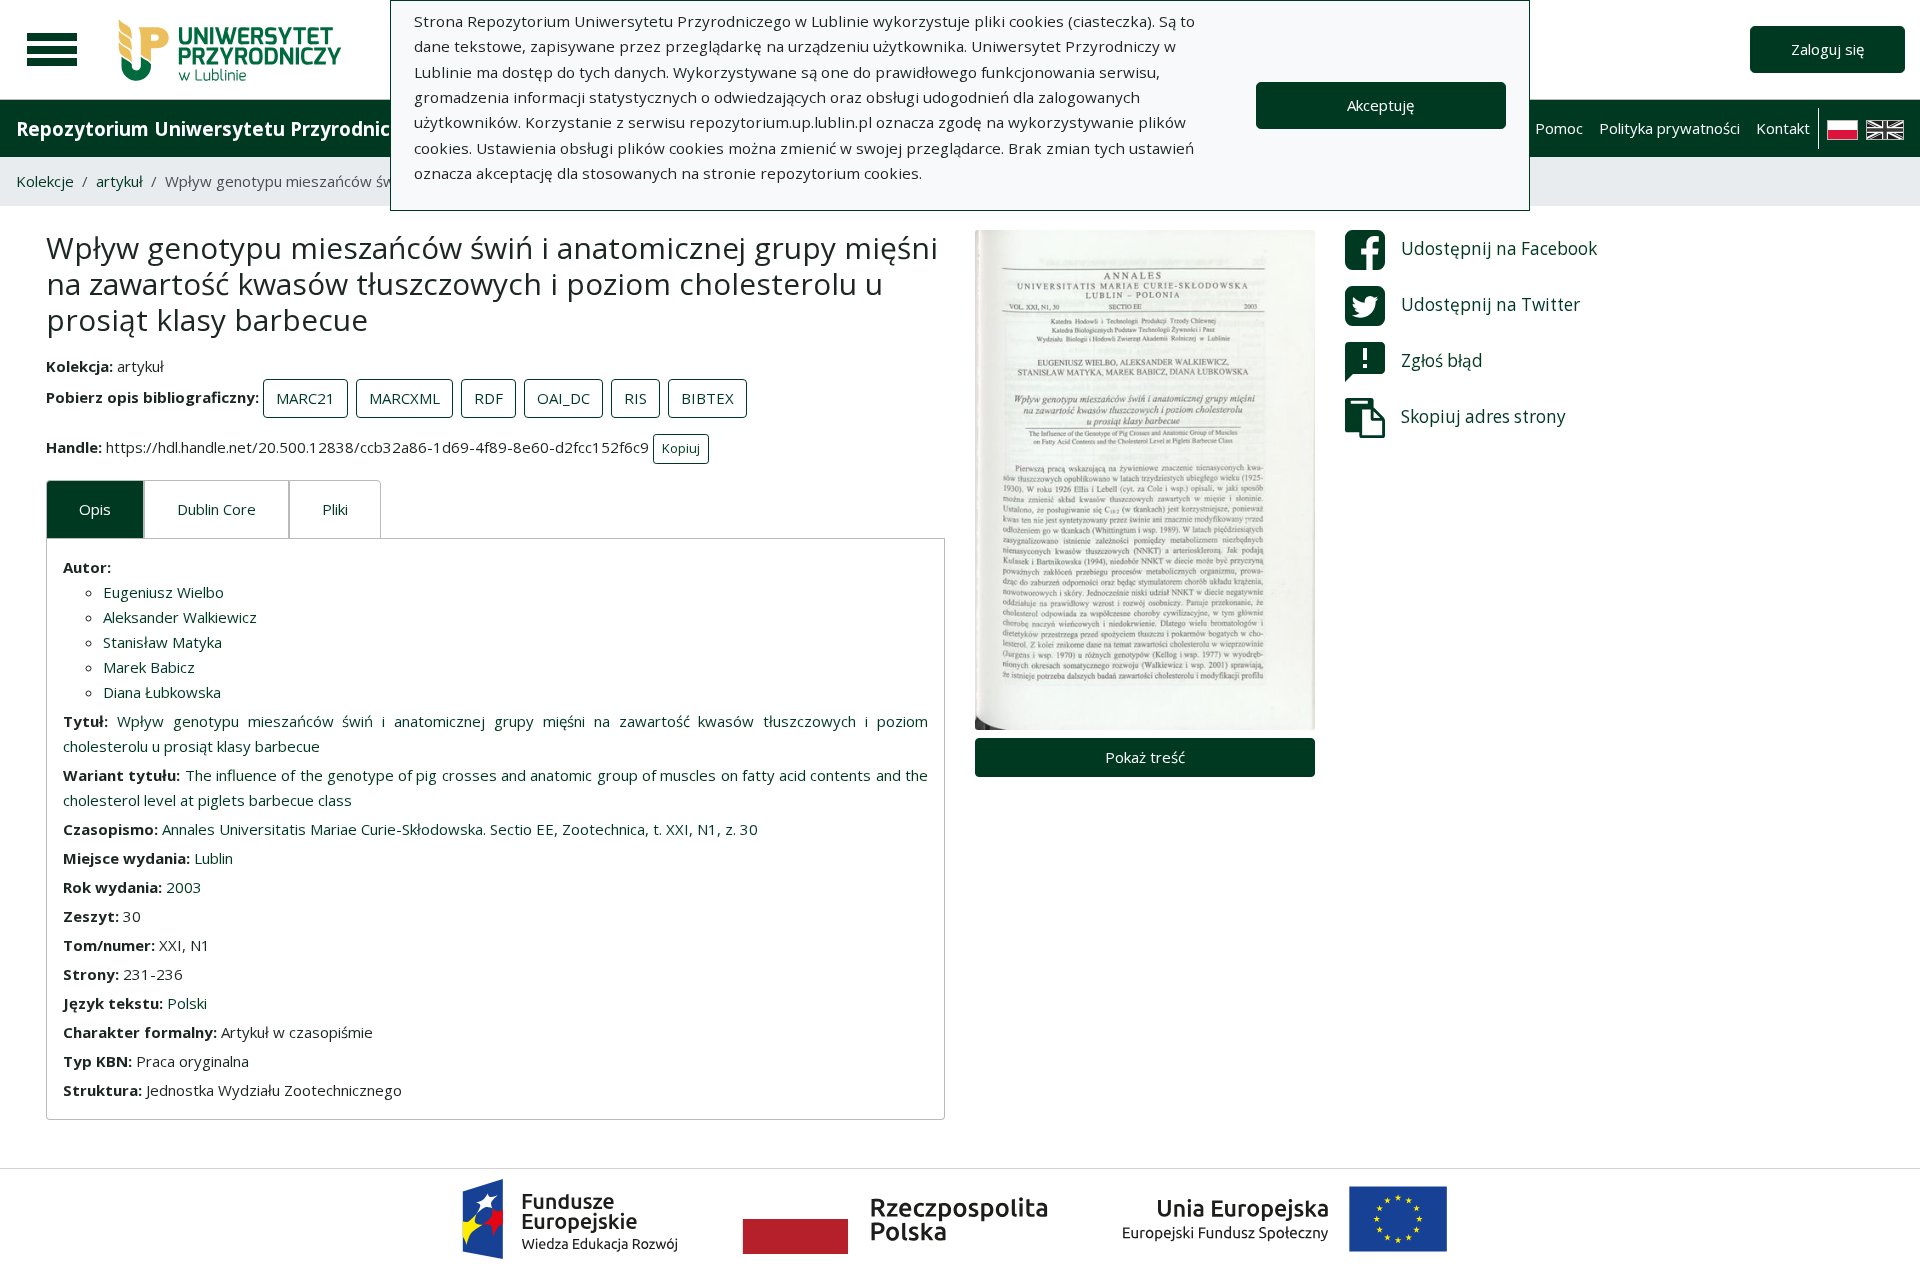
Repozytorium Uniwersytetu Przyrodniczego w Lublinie (276, 128)
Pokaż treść (1145, 757)
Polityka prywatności (1669, 128)
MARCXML (404, 398)
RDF (488, 398)
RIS (635, 398)
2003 (184, 887)
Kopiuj (681, 448)
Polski (187, 1003)
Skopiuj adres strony (1483, 416)
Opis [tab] (95, 509)
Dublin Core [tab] (216, 509)
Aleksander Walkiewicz (180, 617)
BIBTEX (707, 398)
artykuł (119, 181)
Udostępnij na (1499, 248)
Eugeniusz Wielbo (163, 592)
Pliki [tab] (335, 509)
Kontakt (1783, 128)
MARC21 (305, 398)
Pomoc (1559, 128)
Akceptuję (1380, 105)
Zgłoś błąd (1442, 360)
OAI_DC (563, 398)
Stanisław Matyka (162, 642)
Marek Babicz (149, 667)
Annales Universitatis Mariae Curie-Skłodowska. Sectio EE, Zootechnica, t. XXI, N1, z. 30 (460, 829)
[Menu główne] (52, 50)
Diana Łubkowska (162, 692)
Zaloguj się (1827, 49)
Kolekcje (45, 181)
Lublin (213, 858)
